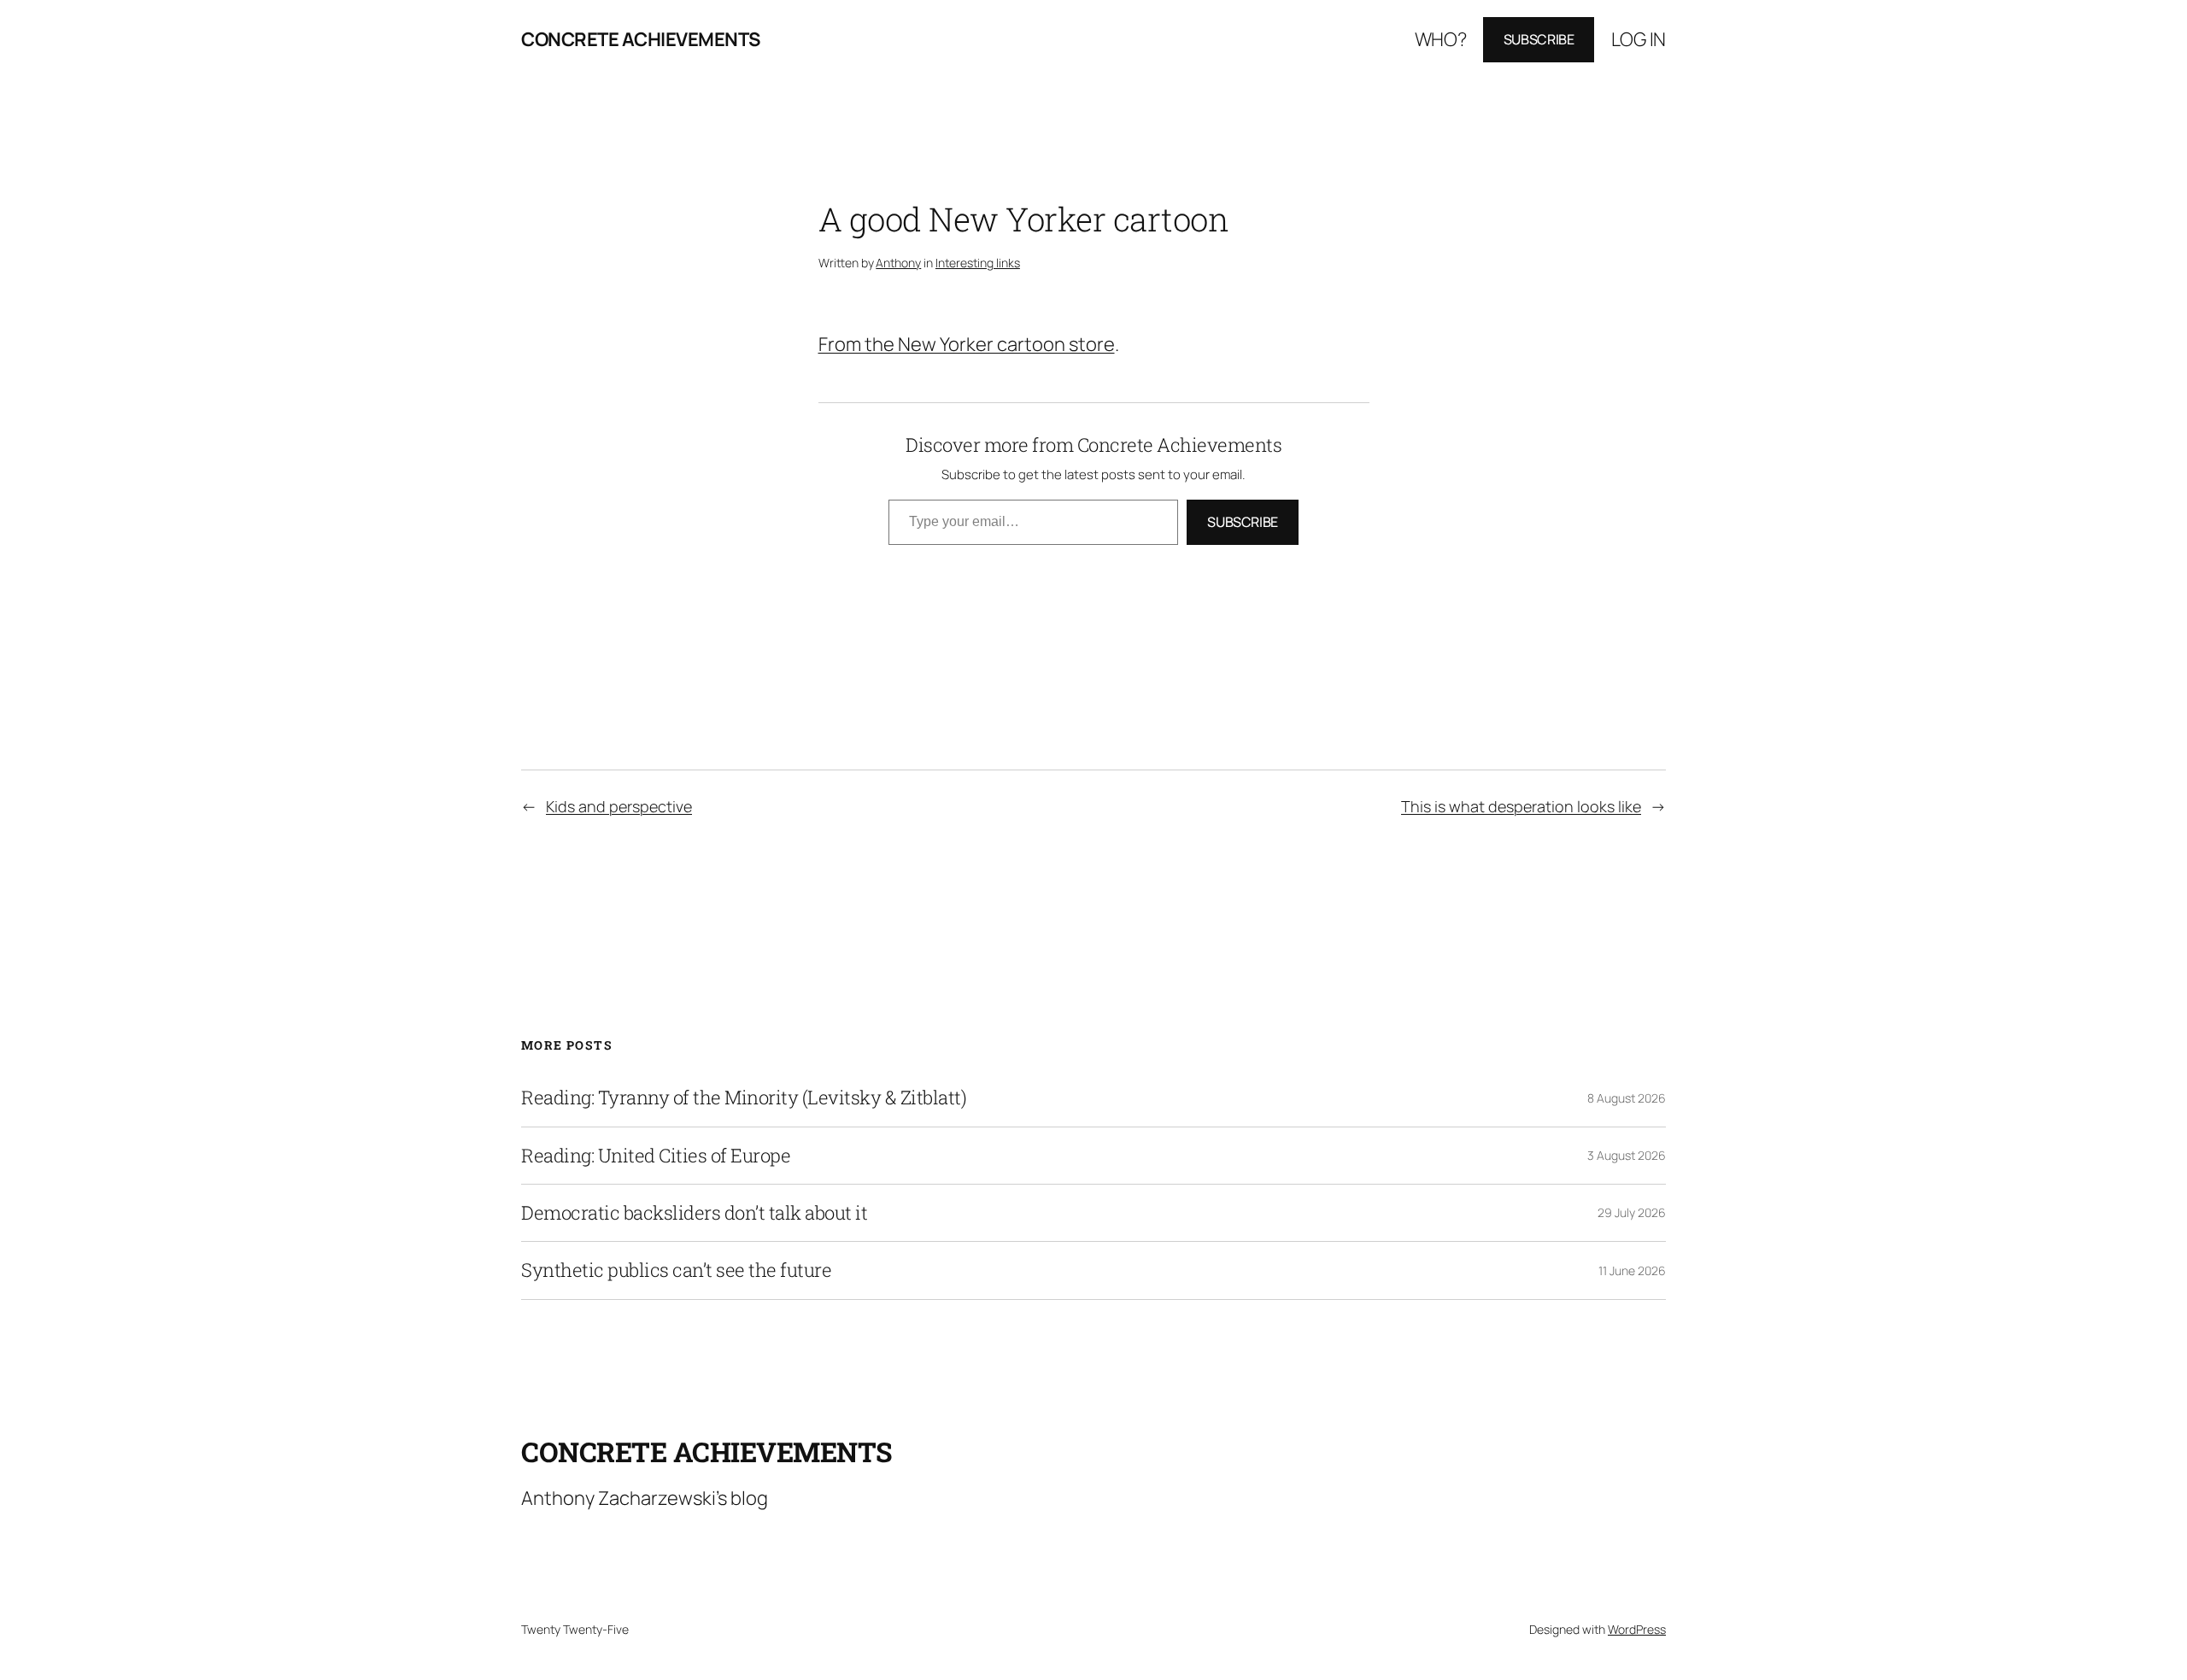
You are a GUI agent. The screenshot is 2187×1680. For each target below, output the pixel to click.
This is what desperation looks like (1521, 806)
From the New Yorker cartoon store (967, 344)
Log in (1639, 39)
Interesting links (978, 263)
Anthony (898, 263)
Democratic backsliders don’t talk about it (694, 1213)
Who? (1441, 39)
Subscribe (1539, 39)
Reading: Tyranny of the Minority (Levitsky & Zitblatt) (744, 1098)
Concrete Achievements (641, 39)
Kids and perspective (619, 806)
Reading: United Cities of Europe (656, 1156)
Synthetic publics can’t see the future (676, 1270)
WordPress (1637, 1629)
